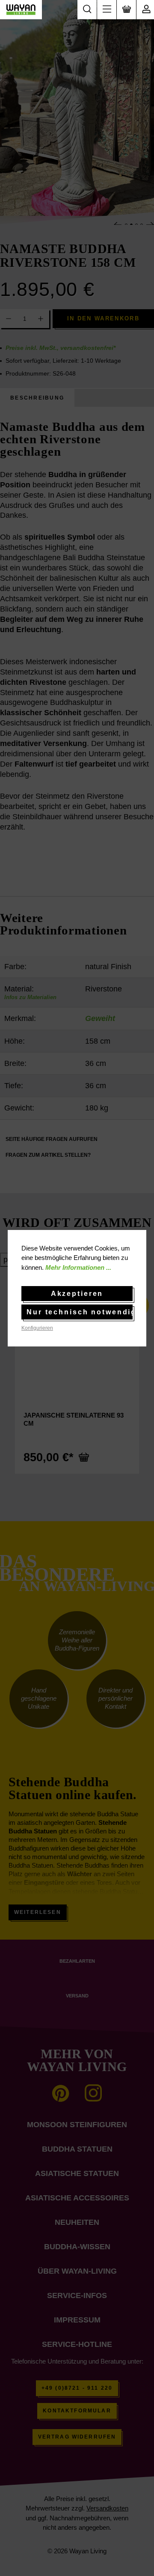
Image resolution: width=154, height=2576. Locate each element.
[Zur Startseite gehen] (21, 10)
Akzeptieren (77, 1294)
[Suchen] (87, 10)
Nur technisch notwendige (80, 1312)
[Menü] (107, 10)
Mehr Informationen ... (78, 1267)
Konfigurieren (37, 1328)
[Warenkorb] (126, 10)
